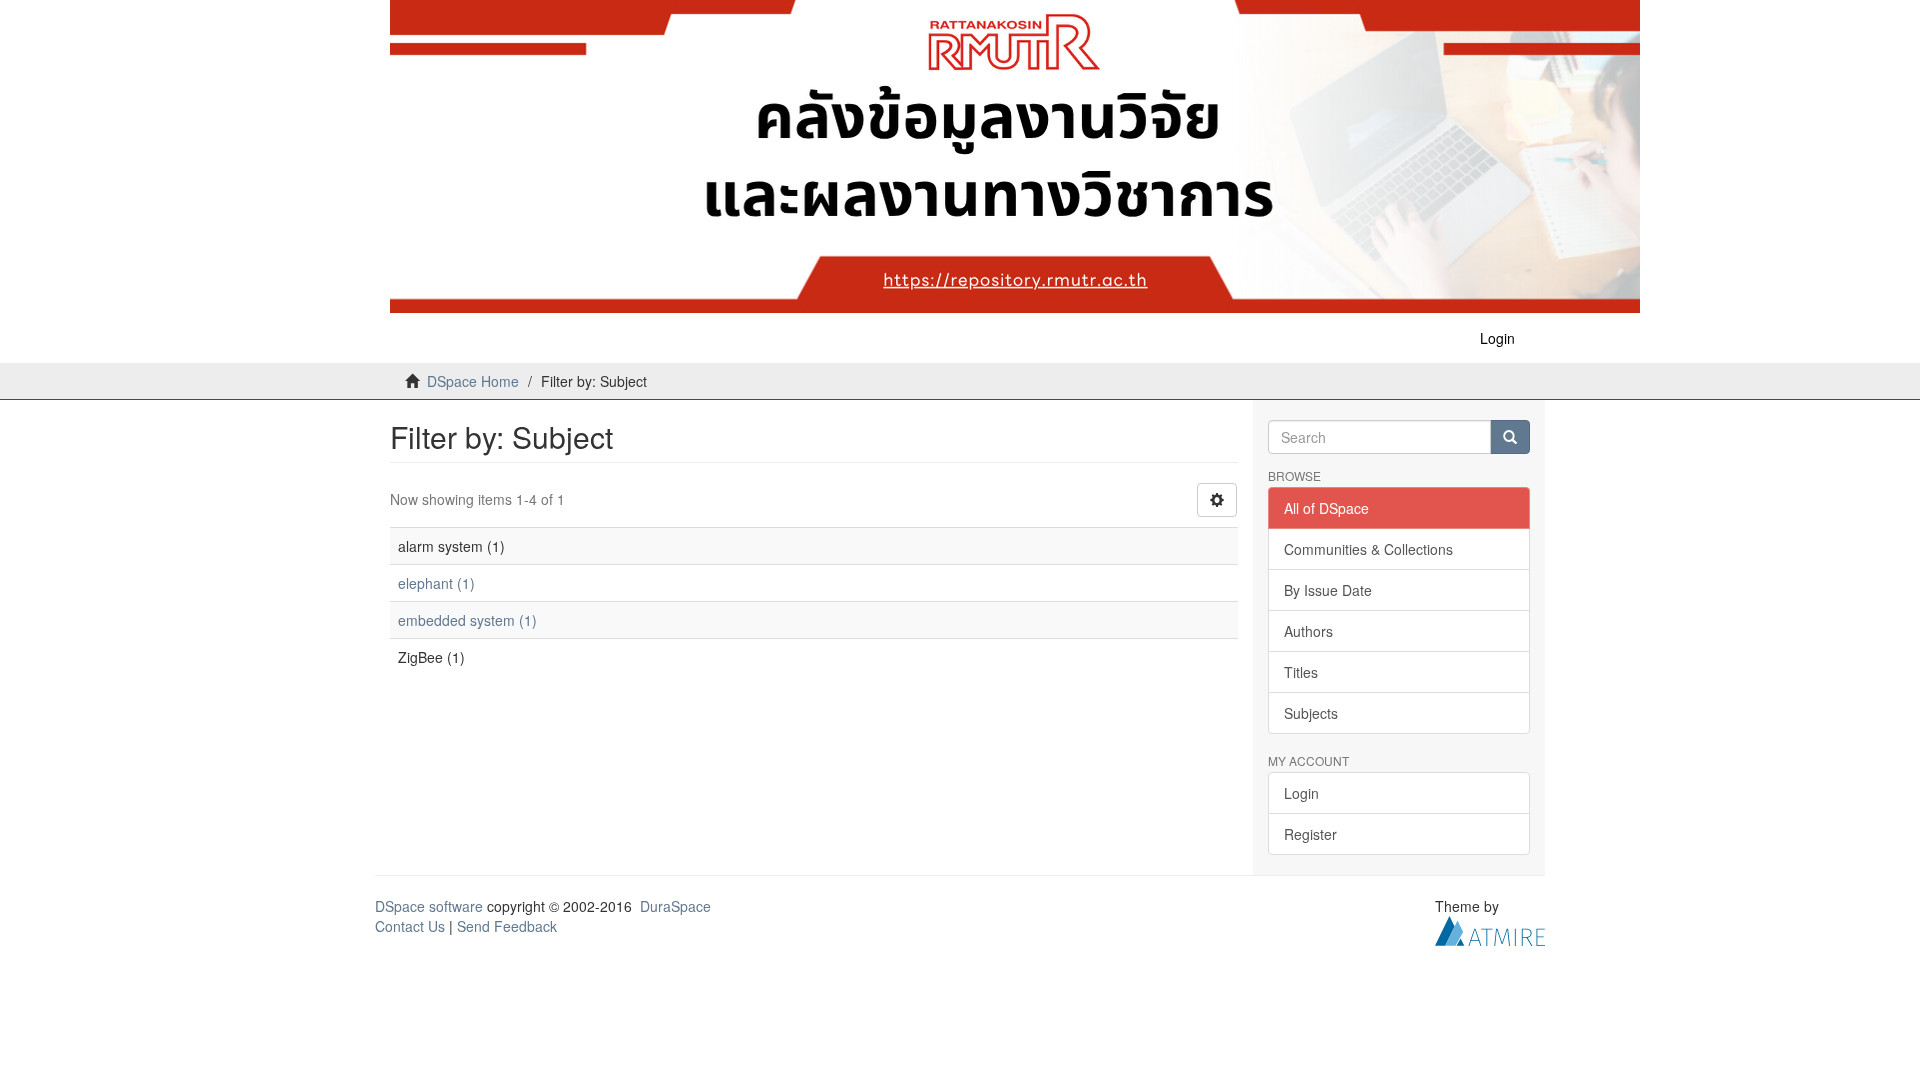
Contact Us (410, 926)
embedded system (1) (467, 620)
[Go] (1510, 437)
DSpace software (429, 906)
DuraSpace (675, 906)
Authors (1308, 631)
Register (1310, 834)
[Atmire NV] (1490, 929)
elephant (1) (436, 583)
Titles (1301, 672)
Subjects (1311, 713)
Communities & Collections (1368, 549)
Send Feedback (507, 926)
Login (1301, 793)
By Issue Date (1328, 590)
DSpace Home (473, 381)
